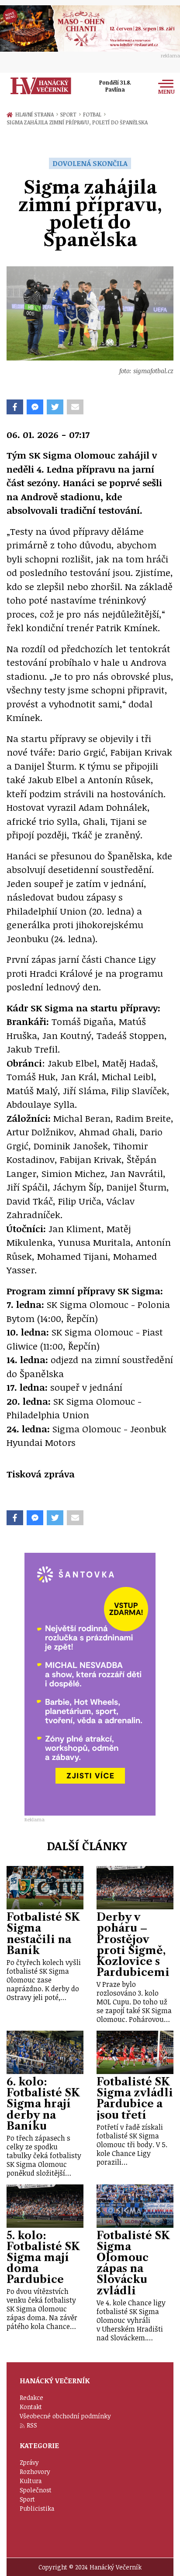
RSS (32, 2425)
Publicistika (37, 2508)
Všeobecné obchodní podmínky (65, 2416)
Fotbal (94, 114)
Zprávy (29, 2462)
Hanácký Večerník (41, 86)
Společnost (36, 2490)
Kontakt (31, 2407)
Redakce (31, 2398)
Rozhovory (35, 2472)
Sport (70, 114)
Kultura (31, 2481)
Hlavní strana (36, 114)
